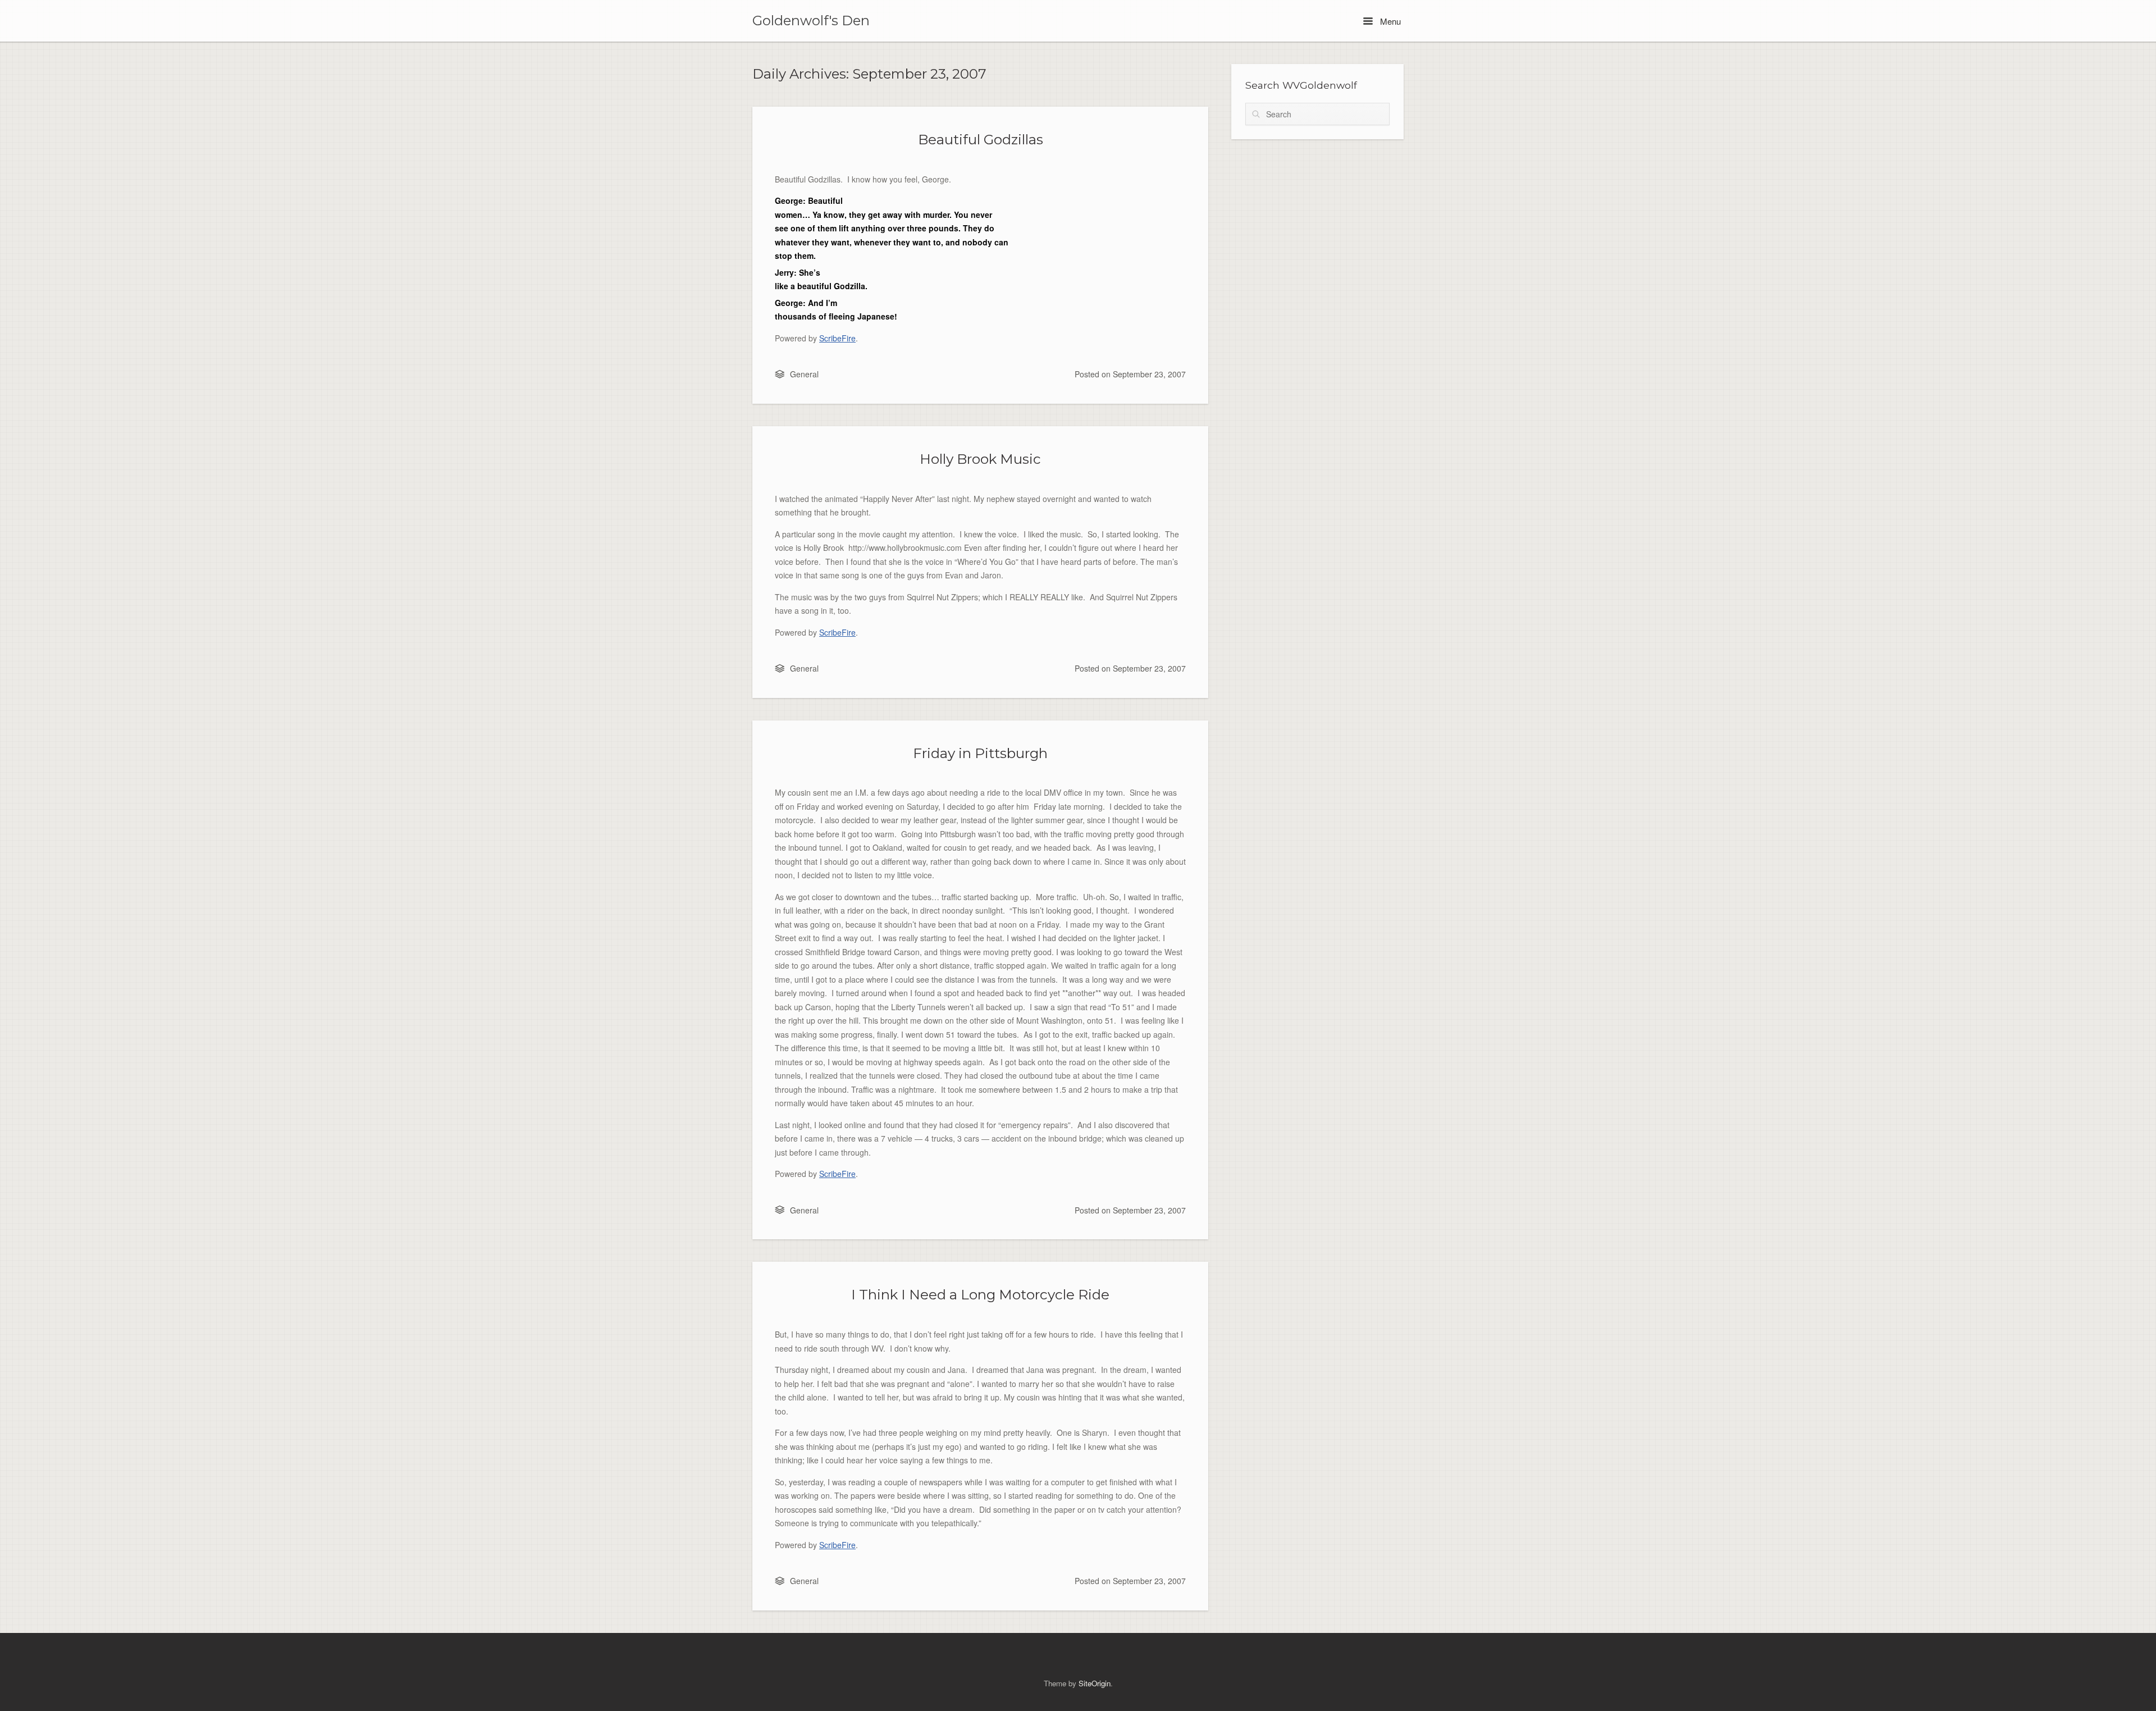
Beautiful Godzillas (981, 139)
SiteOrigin (1095, 1683)
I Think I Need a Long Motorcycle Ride (980, 1294)
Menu (1389, 21)
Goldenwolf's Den (811, 21)
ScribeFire (837, 338)
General (804, 374)
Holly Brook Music (980, 459)
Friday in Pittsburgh (980, 753)
